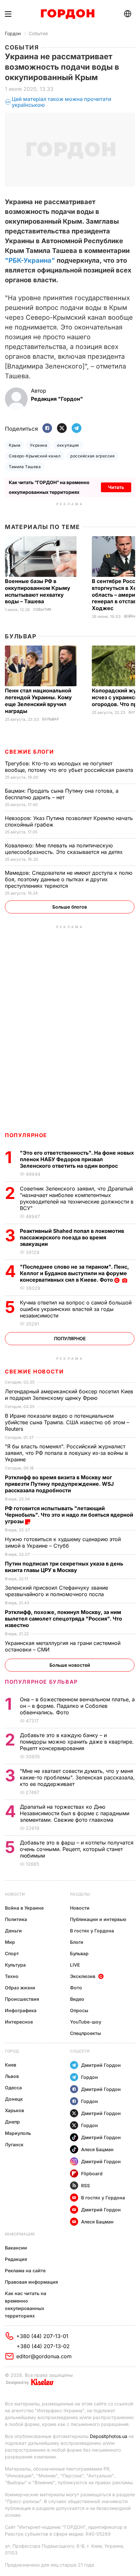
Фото (76, 1988)
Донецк (14, 2099)
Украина (39, 445)
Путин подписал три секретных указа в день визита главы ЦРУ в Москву (64, 1567)
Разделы (80, 1894)
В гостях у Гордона (92, 1931)
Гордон (13, 33)
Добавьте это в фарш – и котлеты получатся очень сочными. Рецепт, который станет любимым (77, 1849)
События (38, 33)
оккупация (68, 445)
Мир (10, 1942)
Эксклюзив (83, 1976)
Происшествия (22, 1999)
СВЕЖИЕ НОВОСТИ (34, 1372)
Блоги (77, 1942)
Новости (15, 1894)
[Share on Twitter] (62, 429)
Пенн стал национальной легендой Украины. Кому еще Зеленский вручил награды (38, 701)
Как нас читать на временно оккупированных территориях (26, 2304)
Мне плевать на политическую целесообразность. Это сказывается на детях (65, 849)
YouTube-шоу (86, 2022)
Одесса (13, 2088)
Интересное (19, 2022)
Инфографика (21, 2010)
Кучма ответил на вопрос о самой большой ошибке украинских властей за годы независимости (76, 1309)
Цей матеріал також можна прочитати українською (62, 102)
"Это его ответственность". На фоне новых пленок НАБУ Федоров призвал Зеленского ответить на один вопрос (77, 1159)
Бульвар (21, 636)
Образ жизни (20, 1988)
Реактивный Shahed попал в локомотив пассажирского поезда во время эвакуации (72, 1237)
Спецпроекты (85, 2033)
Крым (14, 445)
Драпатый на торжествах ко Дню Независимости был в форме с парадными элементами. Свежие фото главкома (75, 1813)
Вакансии (16, 2248)
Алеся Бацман (97, 2149)
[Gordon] (68, 14)
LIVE (75, 1965)
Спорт (12, 1953)
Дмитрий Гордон (101, 2065)
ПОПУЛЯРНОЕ (26, 1135)
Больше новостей (70, 1665)
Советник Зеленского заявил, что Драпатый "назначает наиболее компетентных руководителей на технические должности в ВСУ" (77, 1198)
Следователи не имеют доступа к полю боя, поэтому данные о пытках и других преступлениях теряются (69, 879)
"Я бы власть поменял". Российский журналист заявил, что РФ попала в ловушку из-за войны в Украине (66, 1453)
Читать (116, 487)
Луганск (14, 2144)
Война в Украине (24, 1908)
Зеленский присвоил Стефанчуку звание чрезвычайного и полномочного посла (56, 1591)
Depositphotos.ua (109, 2436)
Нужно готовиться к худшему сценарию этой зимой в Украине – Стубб (63, 1542)
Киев (11, 2065)
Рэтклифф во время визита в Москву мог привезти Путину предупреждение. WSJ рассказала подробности (59, 1484)
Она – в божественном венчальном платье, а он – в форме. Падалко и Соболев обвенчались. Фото (77, 1706)
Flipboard (92, 2173)
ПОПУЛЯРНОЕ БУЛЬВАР (41, 1682)
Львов (12, 2076)
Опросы (79, 2010)
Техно (12, 1976)
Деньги (13, 1931)
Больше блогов (70, 907)
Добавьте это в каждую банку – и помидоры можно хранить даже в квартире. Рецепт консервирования (77, 1742)
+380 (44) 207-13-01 (42, 2336)
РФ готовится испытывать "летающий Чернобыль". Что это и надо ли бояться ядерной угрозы (69, 1515)
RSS (85, 2186)
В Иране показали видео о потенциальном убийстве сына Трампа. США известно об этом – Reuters (67, 1422)
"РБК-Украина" (30, 260)
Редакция (16, 2259)
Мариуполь (18, 2133)
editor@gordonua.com (44, 2356)
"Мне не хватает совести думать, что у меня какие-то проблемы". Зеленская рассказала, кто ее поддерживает (77, 1777)
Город (12, 2051)
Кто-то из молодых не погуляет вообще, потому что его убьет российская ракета (70, 767)
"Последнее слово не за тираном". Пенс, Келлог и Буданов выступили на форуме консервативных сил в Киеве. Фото (74, 1273)
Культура (15, 1965)
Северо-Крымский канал (35, 456)
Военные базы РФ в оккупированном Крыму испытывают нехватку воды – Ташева (38, 591)
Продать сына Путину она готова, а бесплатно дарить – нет (62, 794)
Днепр (12, 2122)
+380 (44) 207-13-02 (43, 2346)
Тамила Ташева (25, 467)
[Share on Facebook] (47, 429)
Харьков (14, 2110)
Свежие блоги (29, 752)
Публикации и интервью (98, 1919)
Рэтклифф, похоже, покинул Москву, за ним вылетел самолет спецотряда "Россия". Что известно (63, 1619)
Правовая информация (31, 2282)
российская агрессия (92, 456)
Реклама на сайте (25, 2270)
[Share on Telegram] (77, 429)
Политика (16, 1919)
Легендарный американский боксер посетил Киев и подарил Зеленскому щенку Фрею (69, 1395)
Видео (77, 1999)
